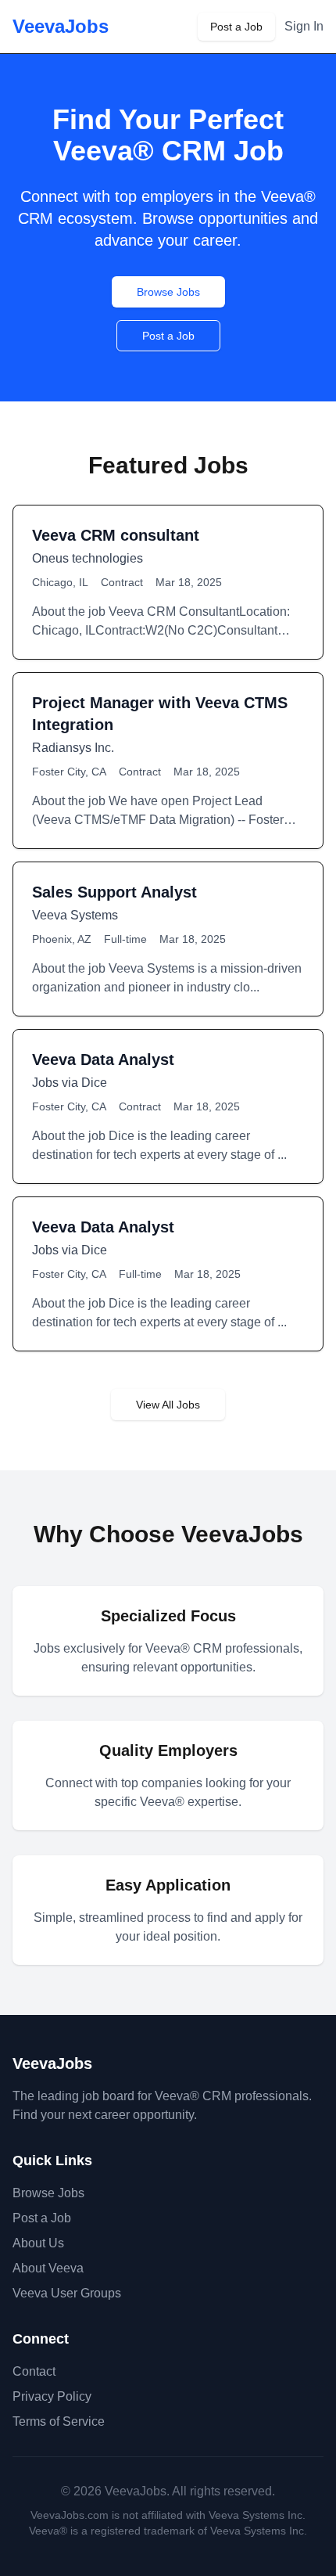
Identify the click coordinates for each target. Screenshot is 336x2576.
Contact (34, 2371)
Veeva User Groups (67, 2293)
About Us (38, 2243)
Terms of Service (59, 2421)
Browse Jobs (168, 292)
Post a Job (236, 27)
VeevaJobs (61, 26)
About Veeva (48, 2268)
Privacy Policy (52, 2396)
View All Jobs (168, 1405)
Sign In (304, 26)
